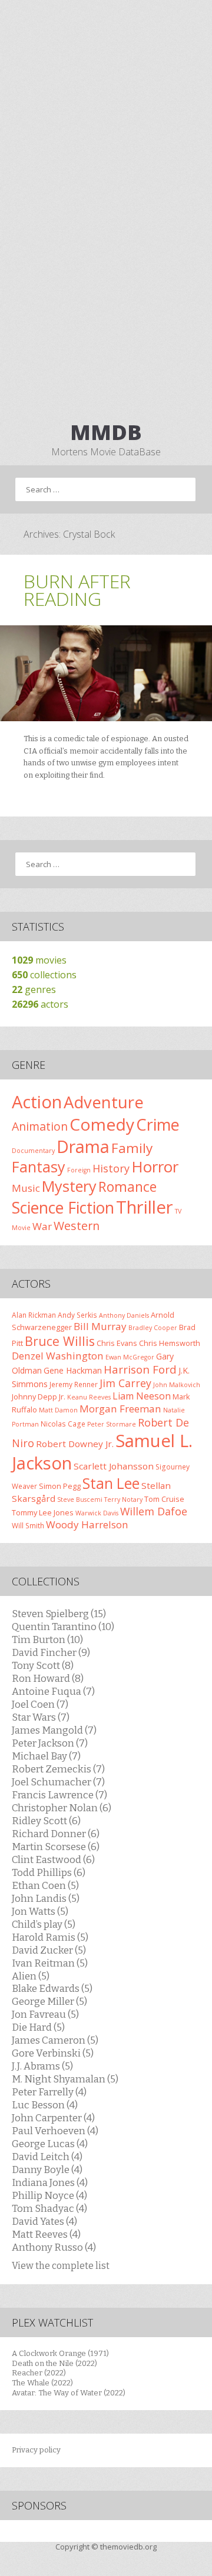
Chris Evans (117, 1343)
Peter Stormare (112, 1424)
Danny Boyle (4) (47, 2170)
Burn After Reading (77, 590)
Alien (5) (31, 1976)
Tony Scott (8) (43, 1665)
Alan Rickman (34, 1315)
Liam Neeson (142, 1396)
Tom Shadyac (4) (49, 2208)
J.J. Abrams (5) (42, 2066)
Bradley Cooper (153, 1328)
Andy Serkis (77, 1315)
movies (39, 960)
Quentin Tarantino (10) (63, 1627)
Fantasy (39, 1167)
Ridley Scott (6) (46, 1821)
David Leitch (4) (47, 2157)
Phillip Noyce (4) (49, 2195)
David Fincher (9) (51, 1652)
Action (37, 1102)
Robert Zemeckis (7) (58, 1769)
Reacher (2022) (39, 2373)
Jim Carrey (125, 1383)
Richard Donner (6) (56, 1834)
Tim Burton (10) (47, 1639)
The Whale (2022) (42, 2383)
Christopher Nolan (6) (62, 1808)
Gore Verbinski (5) (53, 2053)
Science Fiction (63, 1207)
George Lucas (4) (50, 2144)
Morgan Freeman (120, 1409)
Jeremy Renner (74, 1384)
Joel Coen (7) (40, 1704)
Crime (158, 1124)
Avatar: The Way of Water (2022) (69, 2393)
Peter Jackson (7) (50, 1743)
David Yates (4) (44, 2221)
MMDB (106, 432)
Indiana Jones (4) (50, 2182)
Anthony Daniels (124, 1315)
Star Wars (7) (41, 1717)
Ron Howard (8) (48, 1678)
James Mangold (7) (54, 1730)
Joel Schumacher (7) (58, 1782)
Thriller (145, 1207)
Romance (127, 1187)
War (42, 1226)
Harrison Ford (140, 1369)
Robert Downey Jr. (75, 1444)
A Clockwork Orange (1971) (60, 2353)
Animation (40, 1126)
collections (44, 975)
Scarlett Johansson (114, 1466)
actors (40, 1004)
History (111, 1168)
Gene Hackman (73, 1370)
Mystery (69, 1186)
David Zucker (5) (49, 1950)
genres (34, 989)
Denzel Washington (58, 1356)
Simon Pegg (60, 1486)
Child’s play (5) (44, 1924)
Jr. (62, 1397)
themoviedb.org (128, 2547)
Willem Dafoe (154, 1511)
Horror (155, 1167)
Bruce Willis (60, 1341)
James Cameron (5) (55, 2040)
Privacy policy (36, 2450)
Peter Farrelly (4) (49, 2092)
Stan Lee (111, 1483)
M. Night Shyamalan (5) (65, 2079)
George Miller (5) (49, 2001)
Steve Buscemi (80, 1499)
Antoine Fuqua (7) (53, 1691)
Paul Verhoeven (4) (55, 2131)
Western (77, 1226)
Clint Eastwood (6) (53, 1859)
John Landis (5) (46, 1898)
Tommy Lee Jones (43, 1512)
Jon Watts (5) (40, 1911)
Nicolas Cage (63, 1424)
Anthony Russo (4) (54, 2247)
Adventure (104, 1102)
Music (26, 1188)
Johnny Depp (34, 1397)
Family (132, 1148)
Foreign (79, 1170)
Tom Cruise (164, 1499)
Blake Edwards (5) (52, 1988)
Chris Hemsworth (170, 1343)
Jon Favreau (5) (45, 2014)
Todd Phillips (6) (49, 1872)
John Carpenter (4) (53, 2118)
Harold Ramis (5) (50, 1937)
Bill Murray (100, 1326)
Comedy (102, 1124)
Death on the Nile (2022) (54, 2363)
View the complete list (61, 2266)
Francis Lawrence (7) (59, 1795)
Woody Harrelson (87, 1524)
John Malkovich (177, 1385)
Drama (83, 1146)
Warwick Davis (97, 1513)
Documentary (33, 1151)
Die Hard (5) (38, 2027)
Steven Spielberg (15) (59, 1614)
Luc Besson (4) (45, 2105)
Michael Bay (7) (46, 1756)
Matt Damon (58, 1410)
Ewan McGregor (130, 1357)
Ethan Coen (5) (45, 1885)
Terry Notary (123, 1499)
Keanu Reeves (89, 1397)
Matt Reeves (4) (46, 2234)
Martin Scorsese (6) (56, 1847)
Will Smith (28, 1525)
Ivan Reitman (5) (50, 1963)
